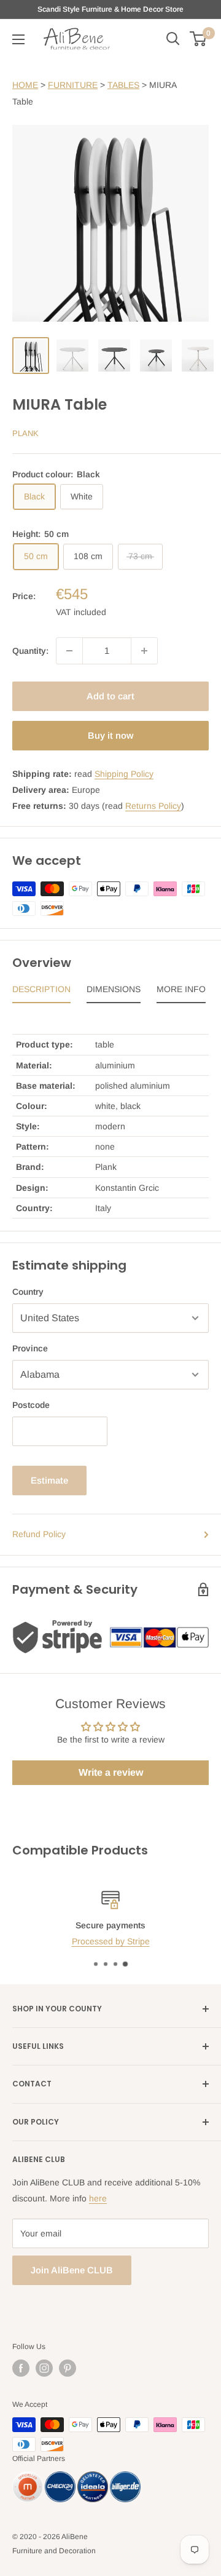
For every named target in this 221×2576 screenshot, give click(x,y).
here (98, 2198)
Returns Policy (153, 806)
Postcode (31, 1405)
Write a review (111, 1772)
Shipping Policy (124, 774)
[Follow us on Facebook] (21, 2368)
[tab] (41, 992)
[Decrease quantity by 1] (69, 651)
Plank (25, 433)
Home (25, 85)
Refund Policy (39, 1534)
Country (28, 1292)
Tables (123, 85)
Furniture (73, 85)
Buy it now (110, 735)
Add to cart (110, 696)
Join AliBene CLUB (72, 2270)
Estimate (49, 1480)
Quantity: (30, 651)
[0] (199, 39)
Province (30, 1348)
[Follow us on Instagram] (44, 2368)
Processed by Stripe (111, 1942)
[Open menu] (18, 39)
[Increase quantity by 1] (144, 651)
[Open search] (173, 39)
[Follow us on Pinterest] (68, 2368)
